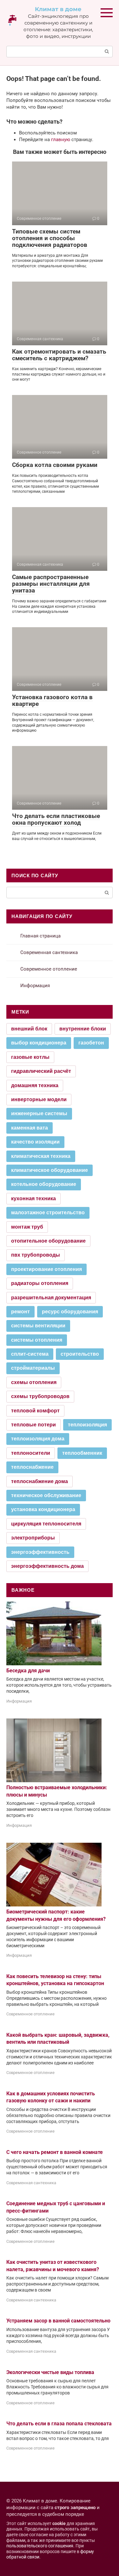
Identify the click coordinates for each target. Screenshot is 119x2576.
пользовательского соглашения (40, 2546)
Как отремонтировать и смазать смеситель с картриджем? (59, 355)
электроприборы (33, 1538)
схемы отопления (34, 1382)
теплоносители (31, 1453)
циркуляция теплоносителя (46, 1524)
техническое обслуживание (46, 1495)
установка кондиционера (43, 1509)
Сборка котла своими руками (55, 465)
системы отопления (37, 1340)
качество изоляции (35, 1142)
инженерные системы (39, 1113)
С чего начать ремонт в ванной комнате (55, 2152)
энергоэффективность (40, 1552)
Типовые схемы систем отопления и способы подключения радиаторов (50, 238)
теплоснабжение (32, 1467)
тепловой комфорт (35, 1411)
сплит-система (30, 1354)
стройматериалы (33, 1368)
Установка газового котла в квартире (52, 700)
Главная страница (40, 936)
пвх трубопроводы (36, 1255)
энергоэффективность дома (47, 1566)
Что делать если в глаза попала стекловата (59, 2424)
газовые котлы (30, 1057)
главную (61, 140)
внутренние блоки (83, 1029)
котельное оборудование (44, 1184)
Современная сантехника (49, 952)
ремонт (20, 1312)
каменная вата (30, 1128)
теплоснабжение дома (40, 1481)
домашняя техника (35, 1085)
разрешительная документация (51, 1298)
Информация (35, 986)
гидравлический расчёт (41, 1071)
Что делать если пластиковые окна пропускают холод (56, 819)
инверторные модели (39, 1099)
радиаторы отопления (40, 1283)
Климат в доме (58, 9)
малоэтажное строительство (48, 1213)
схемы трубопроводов (40, 1396)
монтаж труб (27, 1227)
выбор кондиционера (39, 1043)
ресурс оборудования (70, 1312)
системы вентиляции (38, 1326)
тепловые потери (33, 1425)
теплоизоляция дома (38, 1439)
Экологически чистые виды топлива (50, 2372)
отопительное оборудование (48, 1241)
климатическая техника (41, 1156)
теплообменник (82, 1453)
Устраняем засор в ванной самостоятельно (58, 2321)
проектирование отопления (46, 1269)
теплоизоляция (87, 1425)
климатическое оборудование (50, 1170)
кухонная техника (33, 1198)
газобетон (91, 1043)
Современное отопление (49, 969)
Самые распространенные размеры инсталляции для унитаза (51, 584)
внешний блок (29, 1029)
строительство (80, 1354)
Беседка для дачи (28, 1671)
